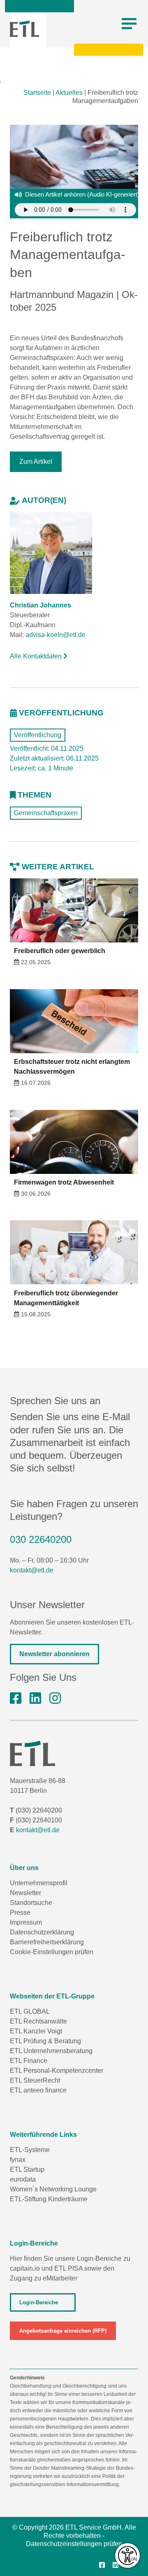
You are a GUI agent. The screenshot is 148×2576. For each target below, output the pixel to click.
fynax (18, 2160)
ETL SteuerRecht (35, 2080)
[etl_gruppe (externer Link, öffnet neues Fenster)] (55, 1698)
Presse (20, 1913)
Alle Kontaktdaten (37, 656)
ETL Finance (29, 2061)
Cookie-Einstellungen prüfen (52, 1952)
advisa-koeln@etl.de (55, 635)
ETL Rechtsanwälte (38, 2021)
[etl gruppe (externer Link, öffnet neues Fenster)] (35, 1698)
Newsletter (25, 1893)
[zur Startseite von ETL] (24, 29)
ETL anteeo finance (38, 2090)
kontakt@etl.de (32, 1570)
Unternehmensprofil (39, 1883)
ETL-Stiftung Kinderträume (49, 2199)
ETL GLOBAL (30, 2011)
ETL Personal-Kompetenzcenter (57, 2071)
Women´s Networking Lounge (53, 2189)
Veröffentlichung (38, 735)
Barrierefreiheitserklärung (47, 1942)
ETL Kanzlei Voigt (36, 2031)
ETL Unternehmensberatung (51, 2051)
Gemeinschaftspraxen (46, 813)
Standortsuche (31, 1903)
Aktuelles (69, 93)
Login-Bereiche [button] (39, 2302)
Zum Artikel (36, 462)
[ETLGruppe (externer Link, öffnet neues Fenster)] (16, 1698)
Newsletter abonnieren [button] (54, 1654)
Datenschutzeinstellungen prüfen (74, 2544)
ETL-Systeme (30, 2150)
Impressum (26, 1922)
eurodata (23, 2179)
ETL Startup (27, 2169)
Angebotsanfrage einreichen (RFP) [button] (63, 2331)
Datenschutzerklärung (42, 1932)
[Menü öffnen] (129, 24)
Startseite (37, 93)
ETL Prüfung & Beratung (45, 2041)
